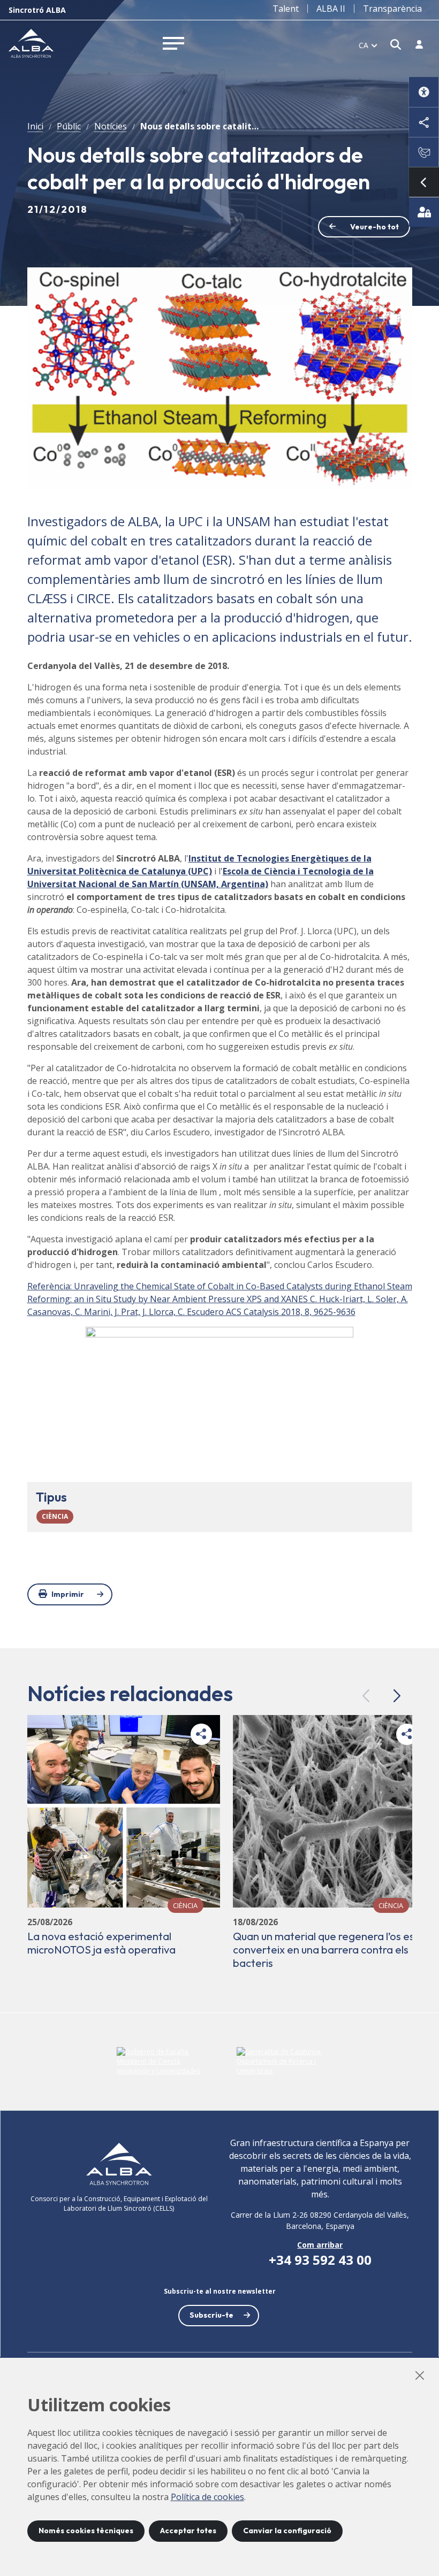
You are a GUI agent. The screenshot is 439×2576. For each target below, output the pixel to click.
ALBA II (331, 9)
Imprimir (68, 1594)
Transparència (392, 9)
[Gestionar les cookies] (424, 212)
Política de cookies (207, 2497)
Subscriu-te (211, 2315)
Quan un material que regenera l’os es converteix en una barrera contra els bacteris (324, 1950)
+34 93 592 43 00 (320, 2260)
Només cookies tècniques (86, 2531)
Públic (69, 126)
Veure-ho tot (374, 227)
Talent (286, 9)
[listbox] (368, 45)
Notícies (111, 126)
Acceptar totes (188, 2531)
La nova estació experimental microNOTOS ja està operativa (101, 1943)
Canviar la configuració (287, 2531)
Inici (35, 126)
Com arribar (320, 2245)
